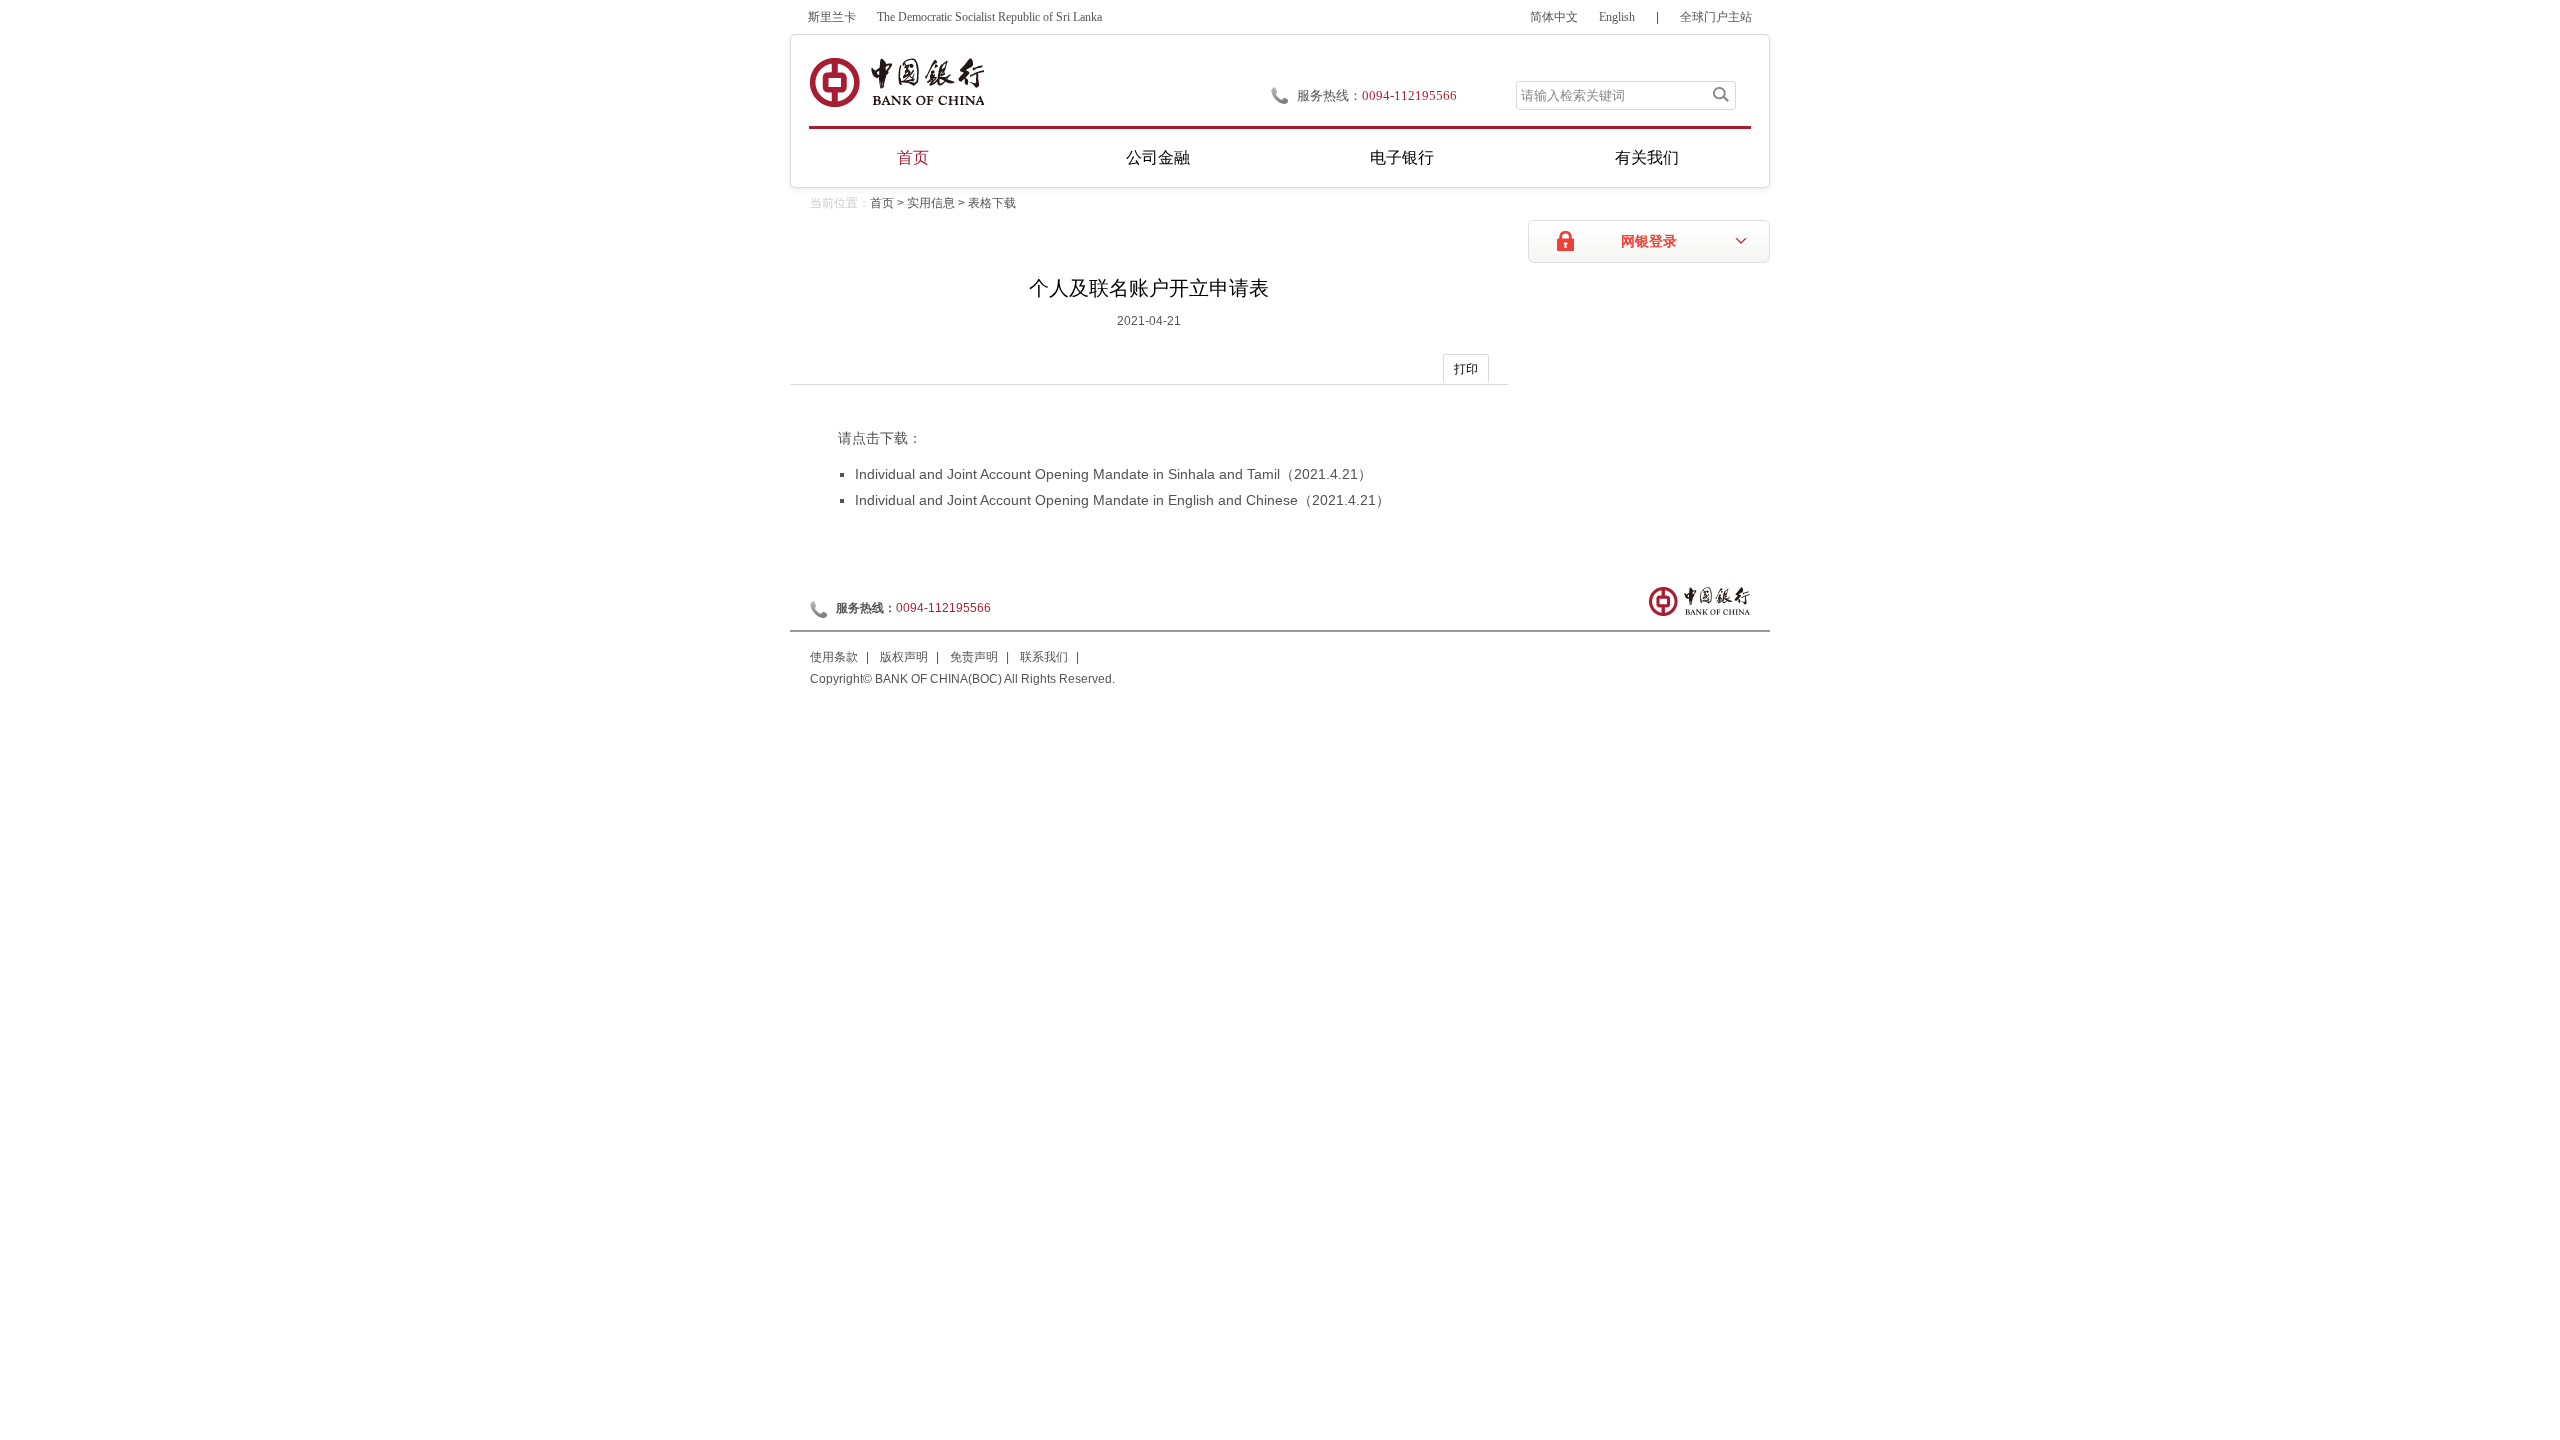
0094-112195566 (1409, 95)
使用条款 (834, 657)
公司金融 (1158, 157)
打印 (1466, 369)
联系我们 (1044, 657)
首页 (913, 157)
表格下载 (992, 203)
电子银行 (1402, 157)
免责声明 (974, 657)
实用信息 (931, 203)
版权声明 (904, 657)
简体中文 (1554, 17)
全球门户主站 (1716, 17)
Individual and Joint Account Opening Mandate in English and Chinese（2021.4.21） (1122, 500)
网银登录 (1649, 241)
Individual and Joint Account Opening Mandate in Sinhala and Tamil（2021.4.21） (1113, 474)
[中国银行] (896, 82)
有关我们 (1647, 157)
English (1617, 17)
